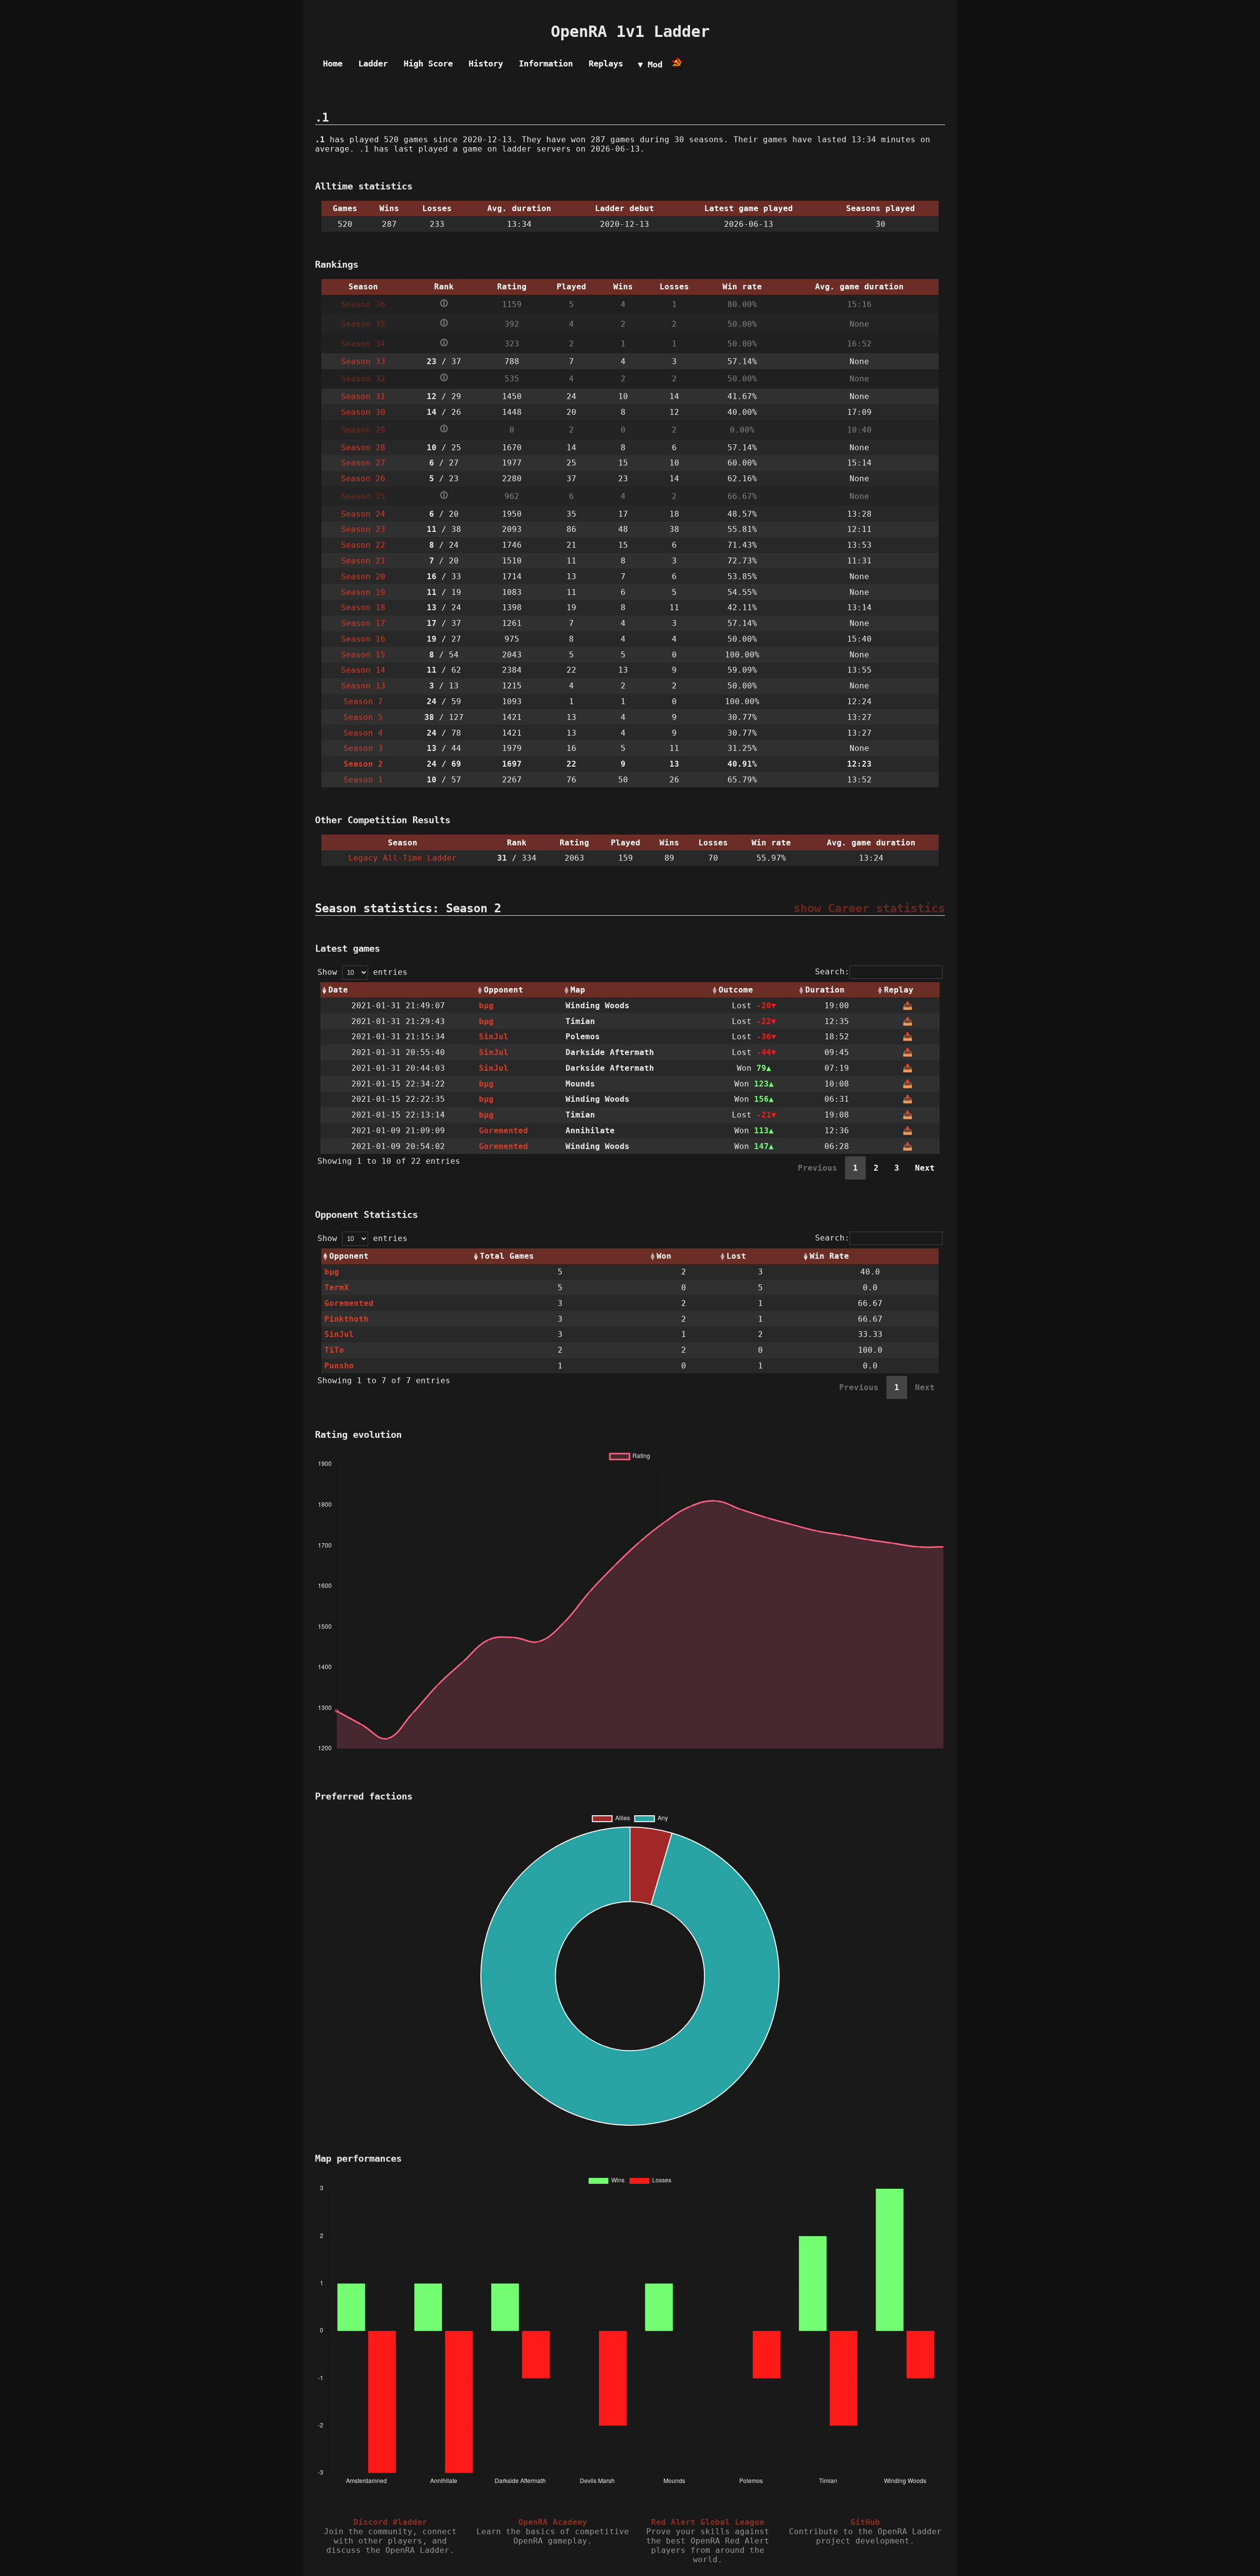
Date (338, 990)
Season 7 (363, 701)
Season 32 (363, 379)
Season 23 (363, 529)
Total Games (507, 1256)
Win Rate (829, 1256)
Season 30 (363, 412)
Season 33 (363, 361)
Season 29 (363, 430)
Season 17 (363, 623)
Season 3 (363, 748)
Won (664, 1256)
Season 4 (363, 733)
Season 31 (363, 396)
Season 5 (363, 717)
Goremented (504, 1131)
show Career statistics (869, 908)
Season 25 (363, 496)
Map (578, 990)
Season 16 (363, 639)
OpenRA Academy (553, 2522)
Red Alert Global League (708, 2522)
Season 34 (363, 344)
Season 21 (363, 561)
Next (925, 1168)
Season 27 (363, 463)
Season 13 (363, 686)
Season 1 (363, 780)
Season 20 (363, 576)
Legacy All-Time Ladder (403, 858)
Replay (899, 990)
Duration (825, 990)
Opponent (504, 990)
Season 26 (363, 479)
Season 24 (363, 514)
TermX (337, 1288)
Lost (736, 1256)
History (486, 63)
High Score (428, 63)
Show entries (362, 972)
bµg (486, 1006)
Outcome (736, 990)
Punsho (339, 1366)
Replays (606, 63)
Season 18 (363, 607)
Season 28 (363, 448)
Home (333, 63)
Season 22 (363, 545)
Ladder (373, 63)
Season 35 (363, 324)
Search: (832, 972)
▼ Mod (650, 64)
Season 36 (363, 304)
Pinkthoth (346, 1319)
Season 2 (363, 764)
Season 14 (363, 670)
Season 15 (363, 655)
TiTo (334, 1350)
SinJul (494, 1037)
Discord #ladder (390, 2522)
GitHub (865, 2522)
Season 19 (363, 592)
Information (546, 63)
